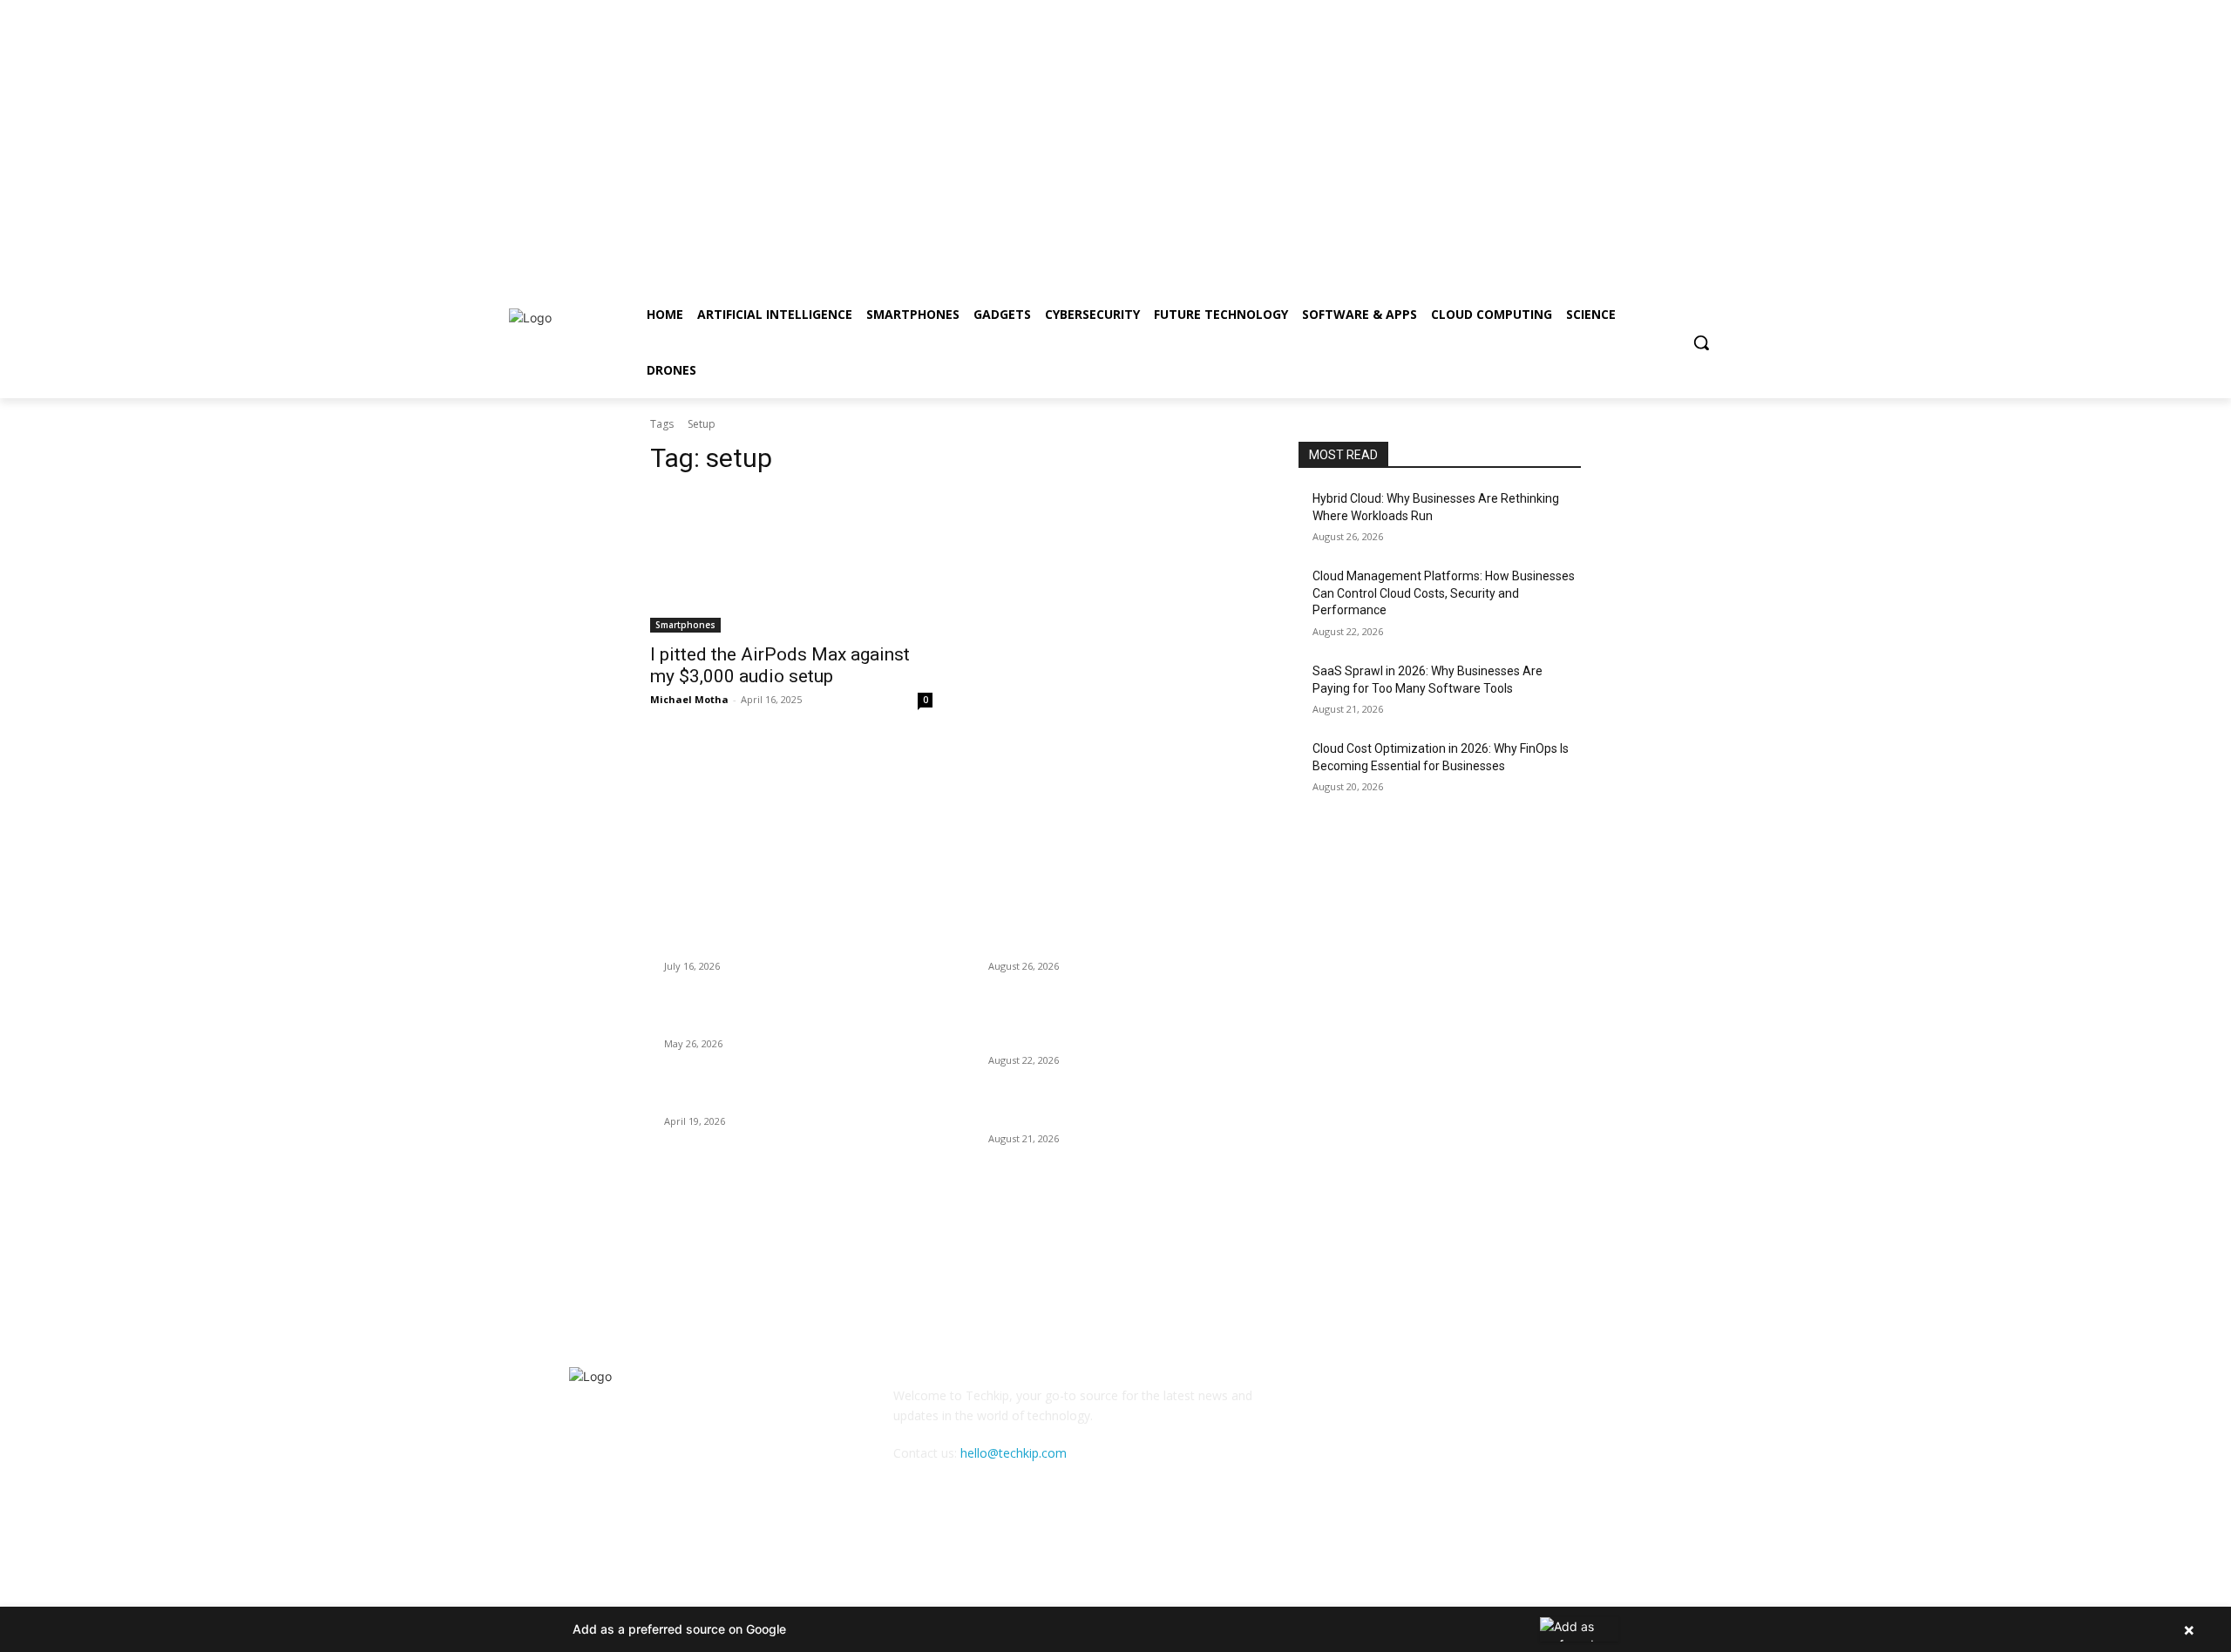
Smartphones (685, 625)
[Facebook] (1523, 275)
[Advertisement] (523, 122)
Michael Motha (689, 699)
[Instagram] (1546, 275)
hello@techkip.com (1014, 1453)
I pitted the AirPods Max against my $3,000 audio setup (780, 665)
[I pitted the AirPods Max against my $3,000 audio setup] (791, 562)
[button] (1701, 342)
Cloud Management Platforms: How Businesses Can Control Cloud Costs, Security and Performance (1444, 593)
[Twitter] (1571, 275)
